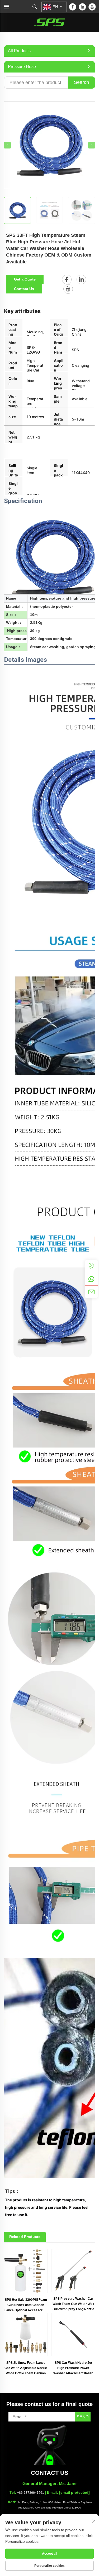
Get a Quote (25, 279)
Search (81, 82)
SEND (83, 2417)
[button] (7, 145)
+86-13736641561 (31, 2493)
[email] (91, 1292)
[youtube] (92, 7)
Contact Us (24, 289)
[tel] (91, 1266)
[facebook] (73, 7)
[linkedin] (82, 7)
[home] (50, 22)
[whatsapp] (91, 1279)
